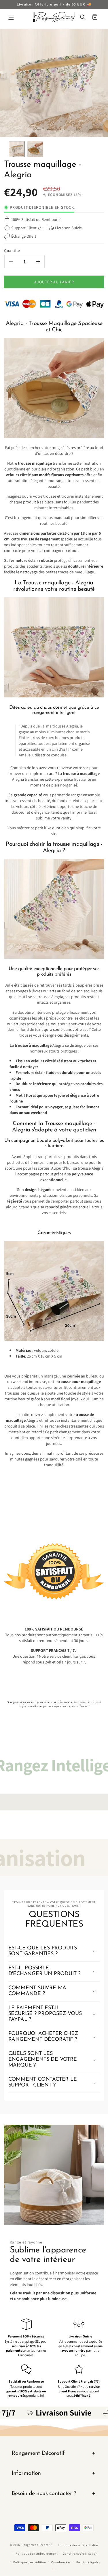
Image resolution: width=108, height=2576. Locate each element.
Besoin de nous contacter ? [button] (44, 2494)
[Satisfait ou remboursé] (54, 1571)
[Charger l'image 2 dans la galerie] (35, 149)
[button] (11, 17)
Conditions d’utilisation (80, 2553)
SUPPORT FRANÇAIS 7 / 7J (54, 1650)
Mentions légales (88, 2562)
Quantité (12, 250)
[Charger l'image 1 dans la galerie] (17, 149)
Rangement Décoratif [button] (38, 2453)
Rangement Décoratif (37, 2544)
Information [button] (26, 2473)
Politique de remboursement (36, 2553)
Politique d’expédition (30, 2562)
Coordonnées (61, 2562)
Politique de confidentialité (78, 2545)
